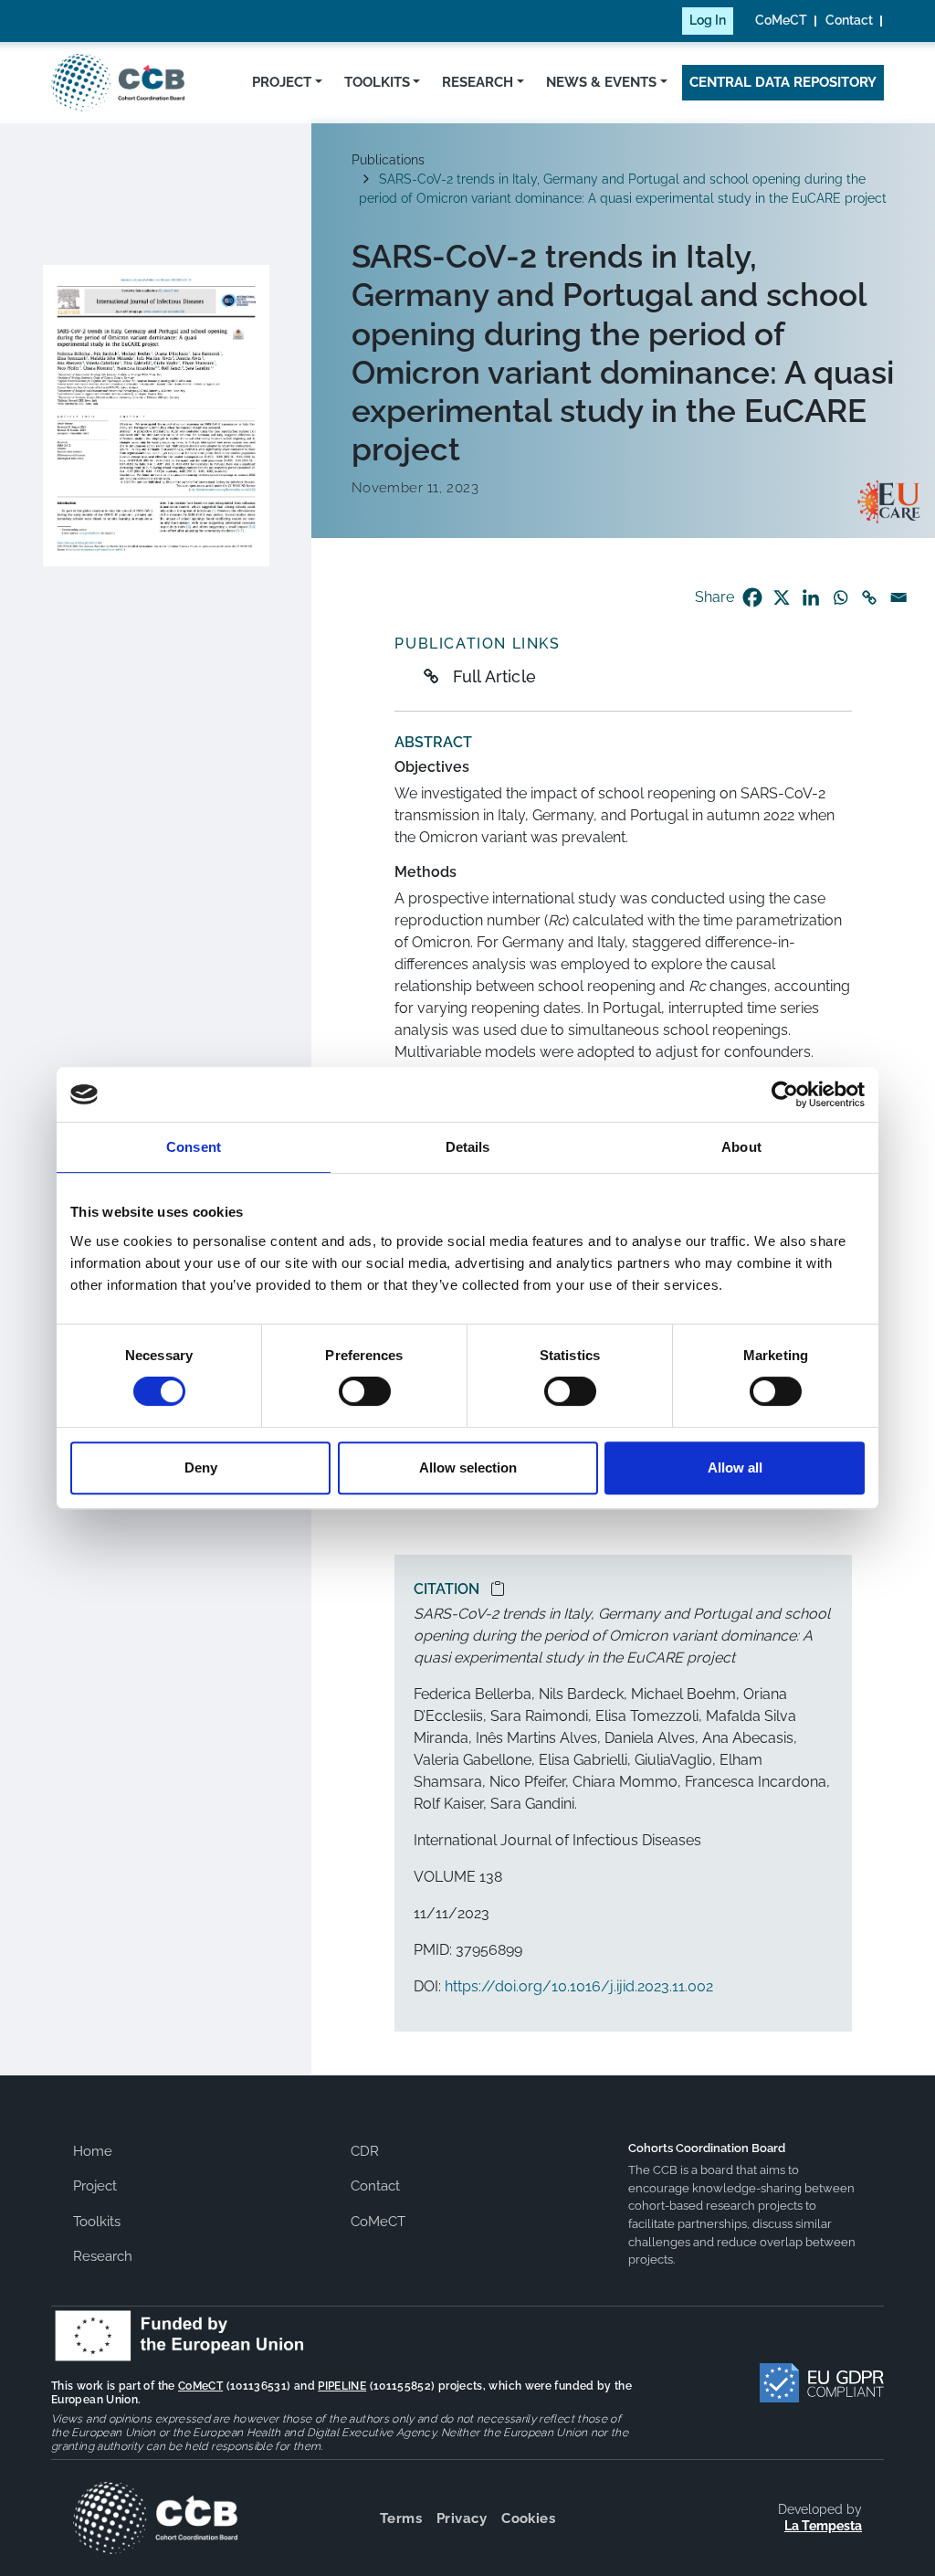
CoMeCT (781, 20)
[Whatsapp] (840, 597)
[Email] (898, 597)
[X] (782, 597)
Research (478, 82)
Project (282, 82)
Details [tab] (468, 1147)
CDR (365, 2151)
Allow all (735, 1467)
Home (93, 2151)
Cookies (528, 2518)
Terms (401, 2518)
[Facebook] (752, 597)
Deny (201, 1467)
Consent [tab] (194, 1147)
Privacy (462, 2518)
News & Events (601, 82)
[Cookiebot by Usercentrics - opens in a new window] (785, 1094)
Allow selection (468, 1467)
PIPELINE (342, 2386)
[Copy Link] (869, 597)
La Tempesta (823, 2526)
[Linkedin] (811, 597)
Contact (849, 20)
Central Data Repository (783, 82)
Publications (388, 160)
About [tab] (741, 1147)
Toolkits (377, 82)
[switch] (365, 1391)
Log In (708, 20)
